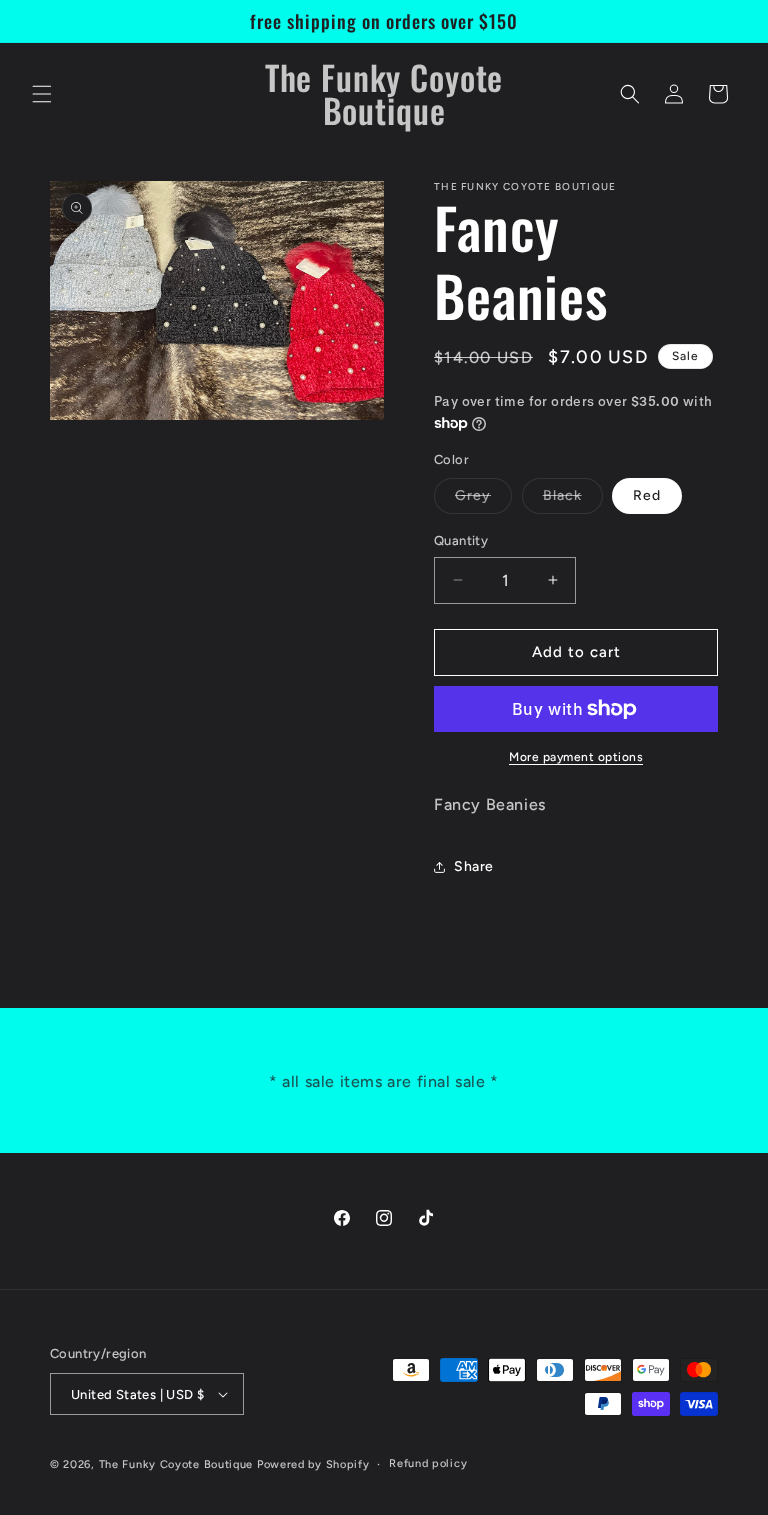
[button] (42, 94)
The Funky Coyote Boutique (176, 1464)
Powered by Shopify (313, 1464)
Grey (483, 500)
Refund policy (428, 1463)
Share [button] (474, 866)
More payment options (576, 757)
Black (573, 500)
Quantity (461, 540)
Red (647, 495)
